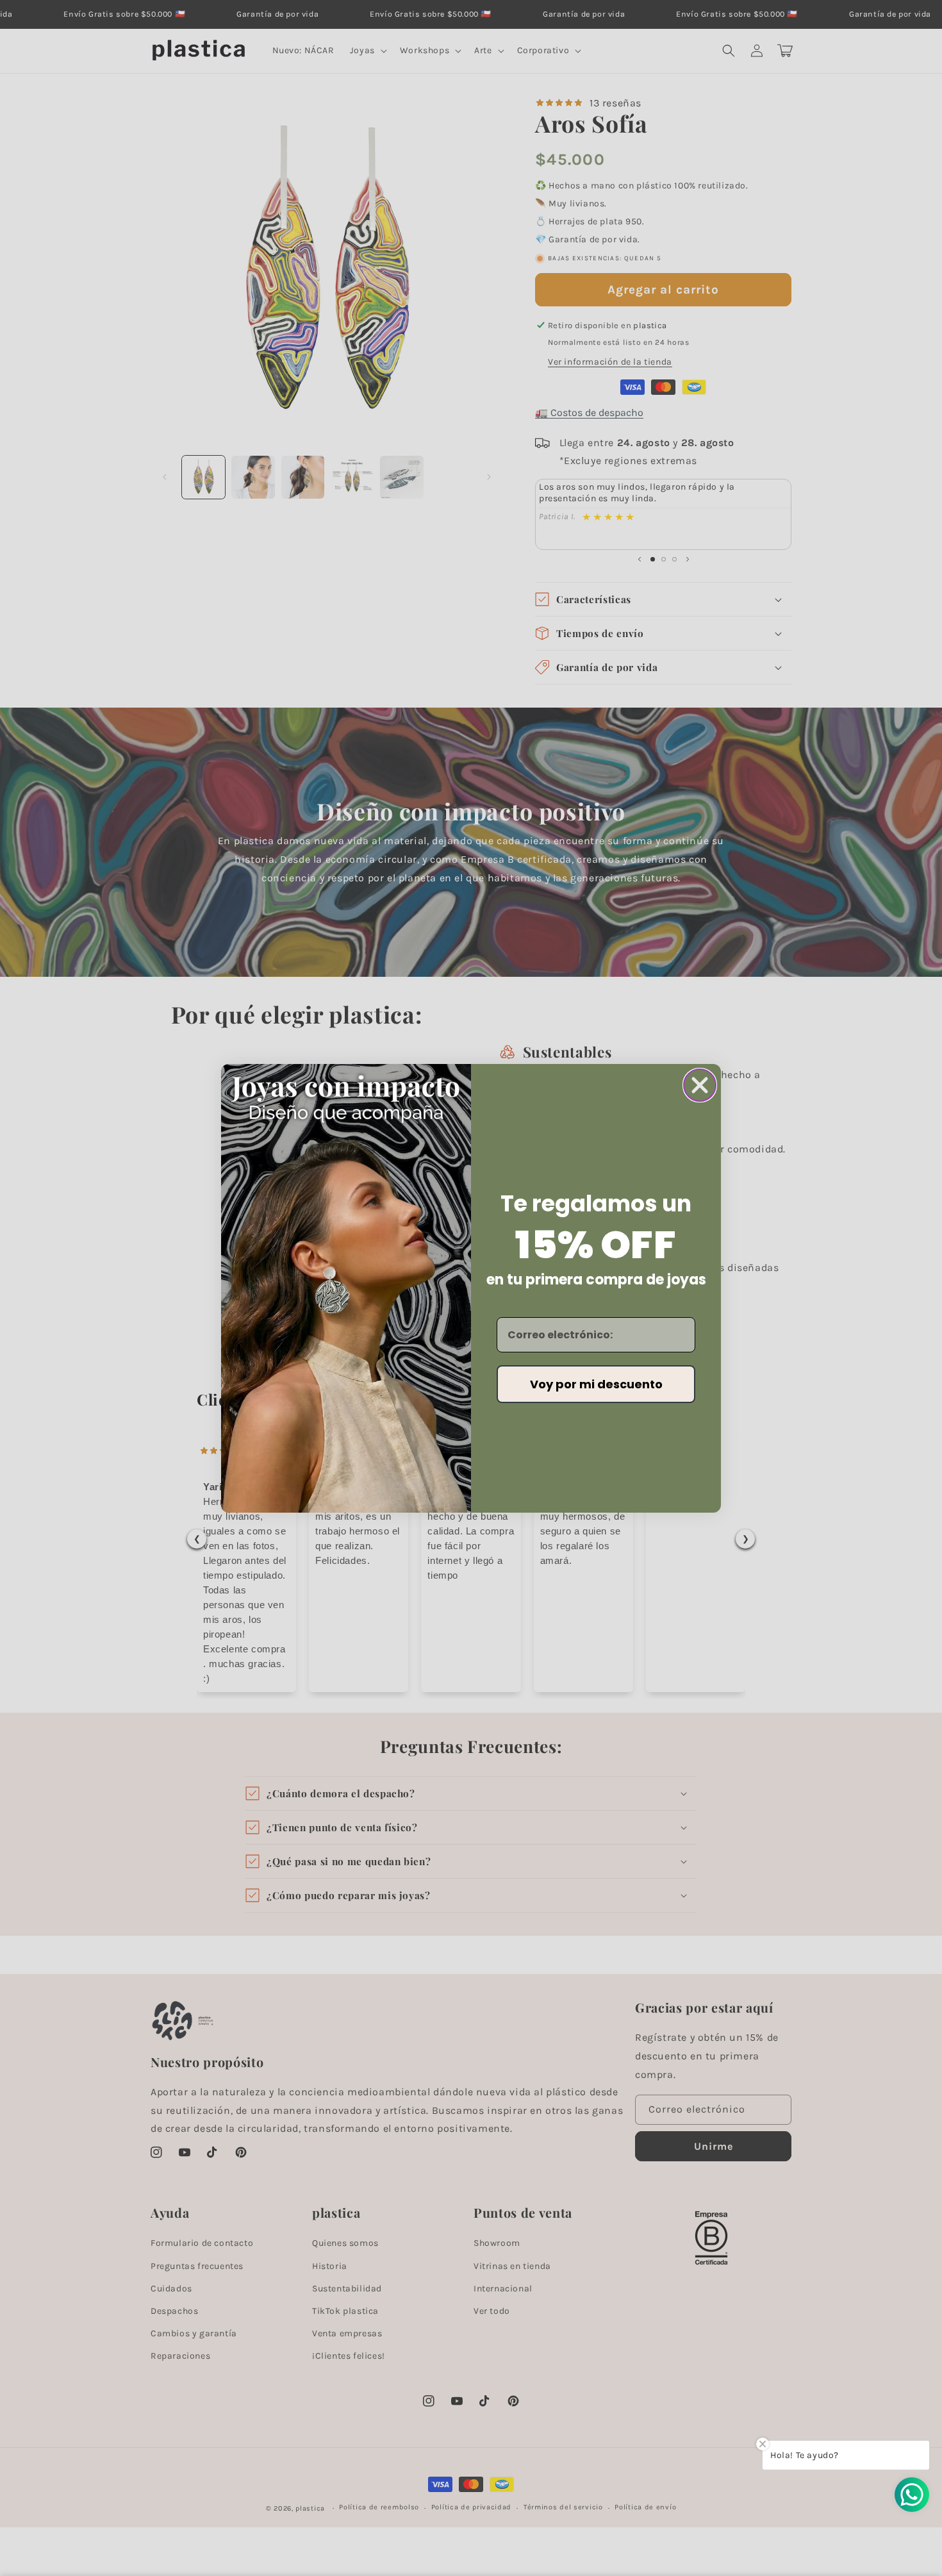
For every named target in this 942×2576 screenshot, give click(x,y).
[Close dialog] (700, 1085)
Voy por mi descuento (596, 1384)
